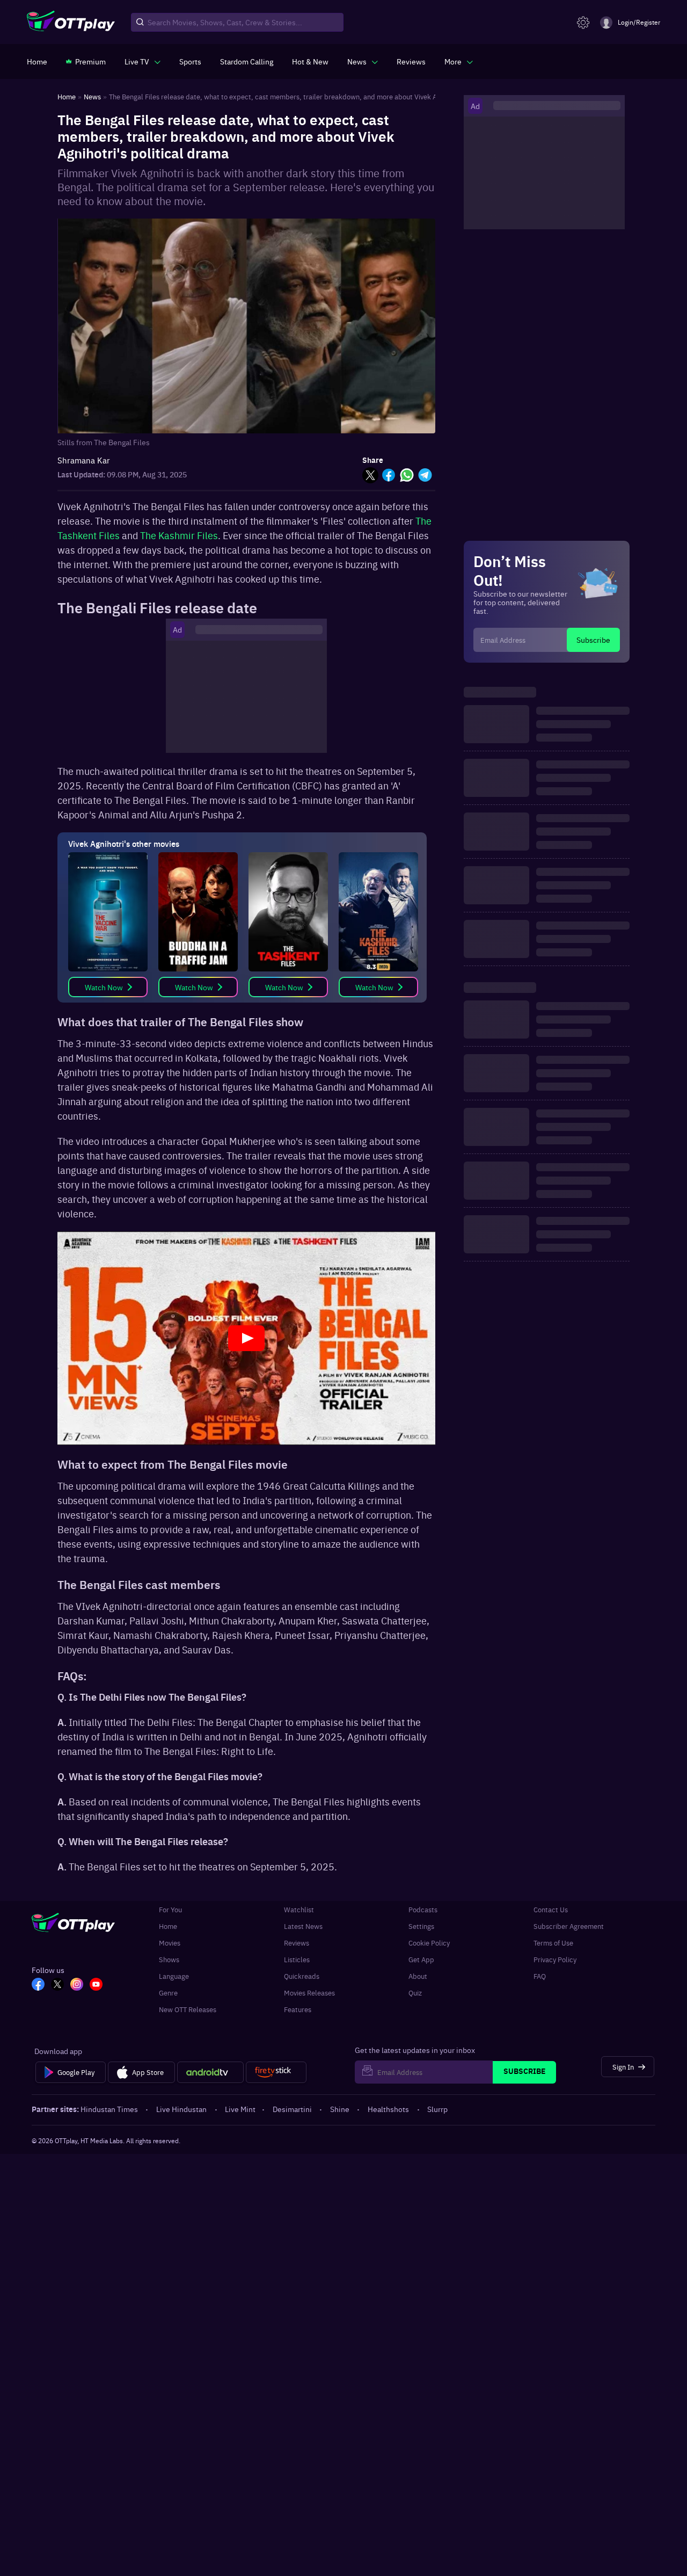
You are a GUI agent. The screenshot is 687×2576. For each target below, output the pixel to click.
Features (298, 2009)
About (418, 1976)
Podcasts (423, 1909)
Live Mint (240, 2109)
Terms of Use (553, 1943)
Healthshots (388, 2109)
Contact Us (551, 1909)
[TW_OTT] (57, 1985)
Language (174, 1976)
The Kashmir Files (179, 535)
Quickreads (302, 1976)
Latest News (303, 1926)
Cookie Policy (429, 1943)
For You (170, 1909)
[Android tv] (210, 2072)
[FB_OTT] (38, 1985)
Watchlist (299, 1909)
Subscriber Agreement (569, 1926)
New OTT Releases (188, 2009)
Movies (170, 1943)
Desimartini (292, 2109)
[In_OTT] (77, 1985)
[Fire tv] (276, 2072)
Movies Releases (309, 1993)
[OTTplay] (71, 23)
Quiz (415, 1993)
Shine (340, 2109)
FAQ (540, 1976)
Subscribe (593, 640)
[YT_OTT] (96, 1985)
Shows (169, 1959)
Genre (168, 1993)
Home (168, 1926)
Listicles (297, 1959)
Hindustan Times (109, 2109)
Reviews (297, 1943)
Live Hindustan (181, 2109)
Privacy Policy (555, 1959)
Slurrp (437, 2109)
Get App (421, 1959)
